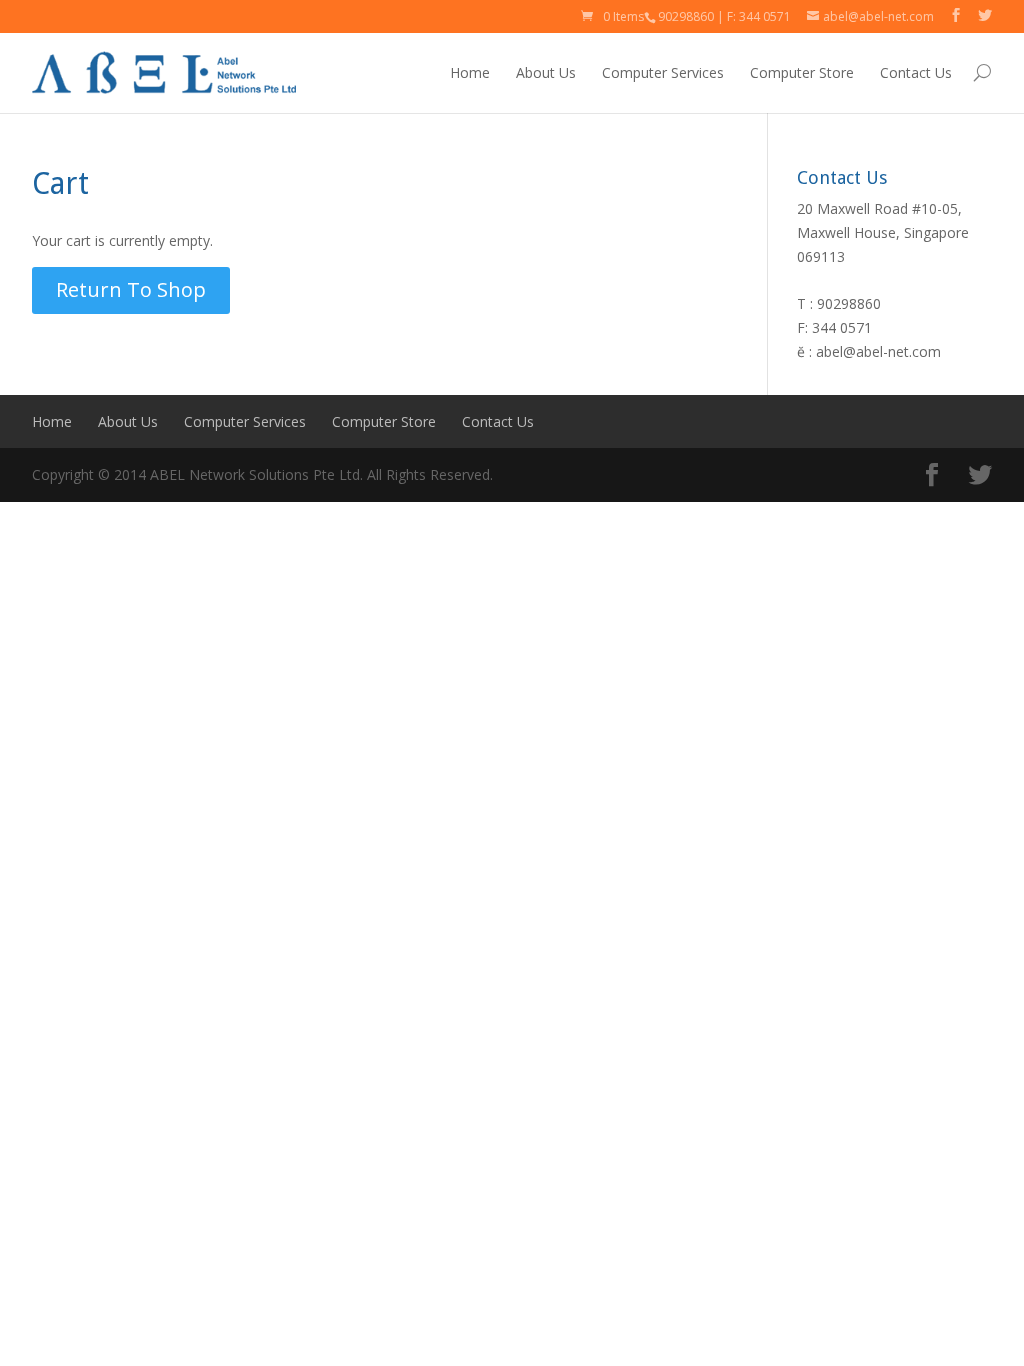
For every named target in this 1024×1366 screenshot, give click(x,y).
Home (470, 72)
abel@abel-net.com (878, 351)
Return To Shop (131, 289)
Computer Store (802, 72)
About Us (546, 72)
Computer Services (663, 72)
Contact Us (916, 72)
